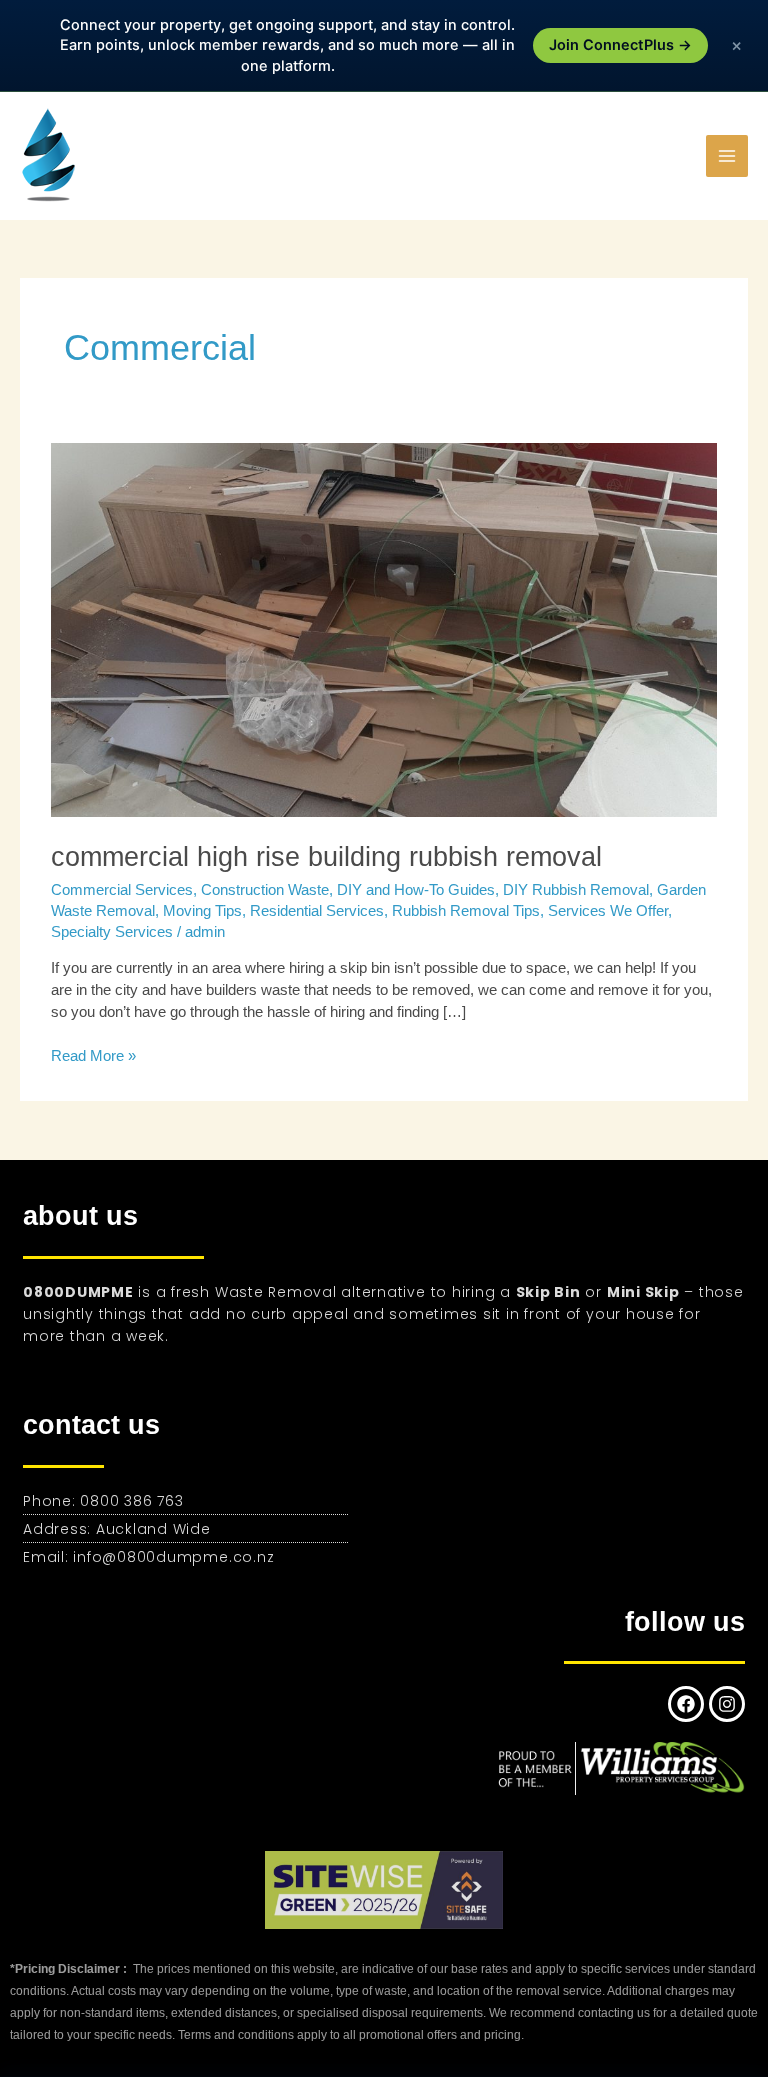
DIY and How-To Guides (416, 890)
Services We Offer (608, 911)
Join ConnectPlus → (620, 45)
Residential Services (317, 911)
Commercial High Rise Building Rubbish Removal (326, 856)
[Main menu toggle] (727, 156)
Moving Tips (202, 911)
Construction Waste (265, 890)
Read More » (93, 1055)
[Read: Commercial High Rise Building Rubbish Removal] (384, 629)
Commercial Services (122, 890)
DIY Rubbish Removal (576, 890)
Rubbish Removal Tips (466, 911)
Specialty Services (112, 932)
